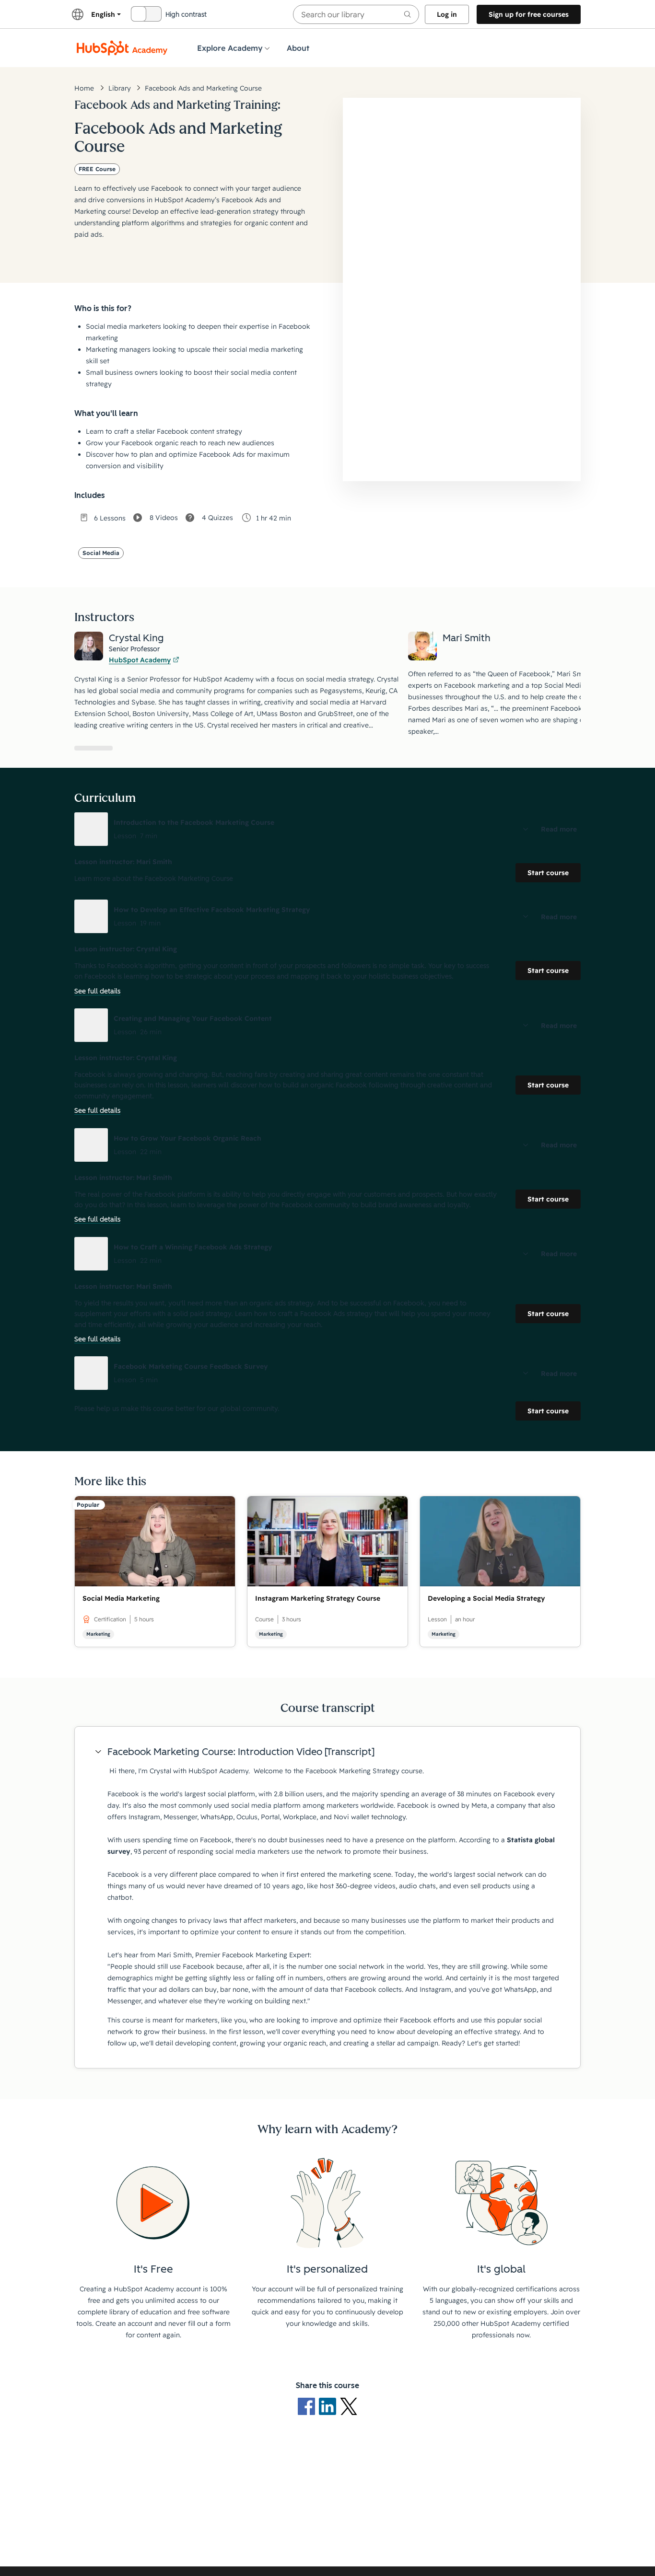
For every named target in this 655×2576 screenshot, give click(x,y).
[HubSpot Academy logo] (122, 48)
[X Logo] (349, 2406)
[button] (327, 829)
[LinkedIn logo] (329, 2406)
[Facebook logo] (308, 2406)
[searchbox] (356, 14)
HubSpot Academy (140, 660)
